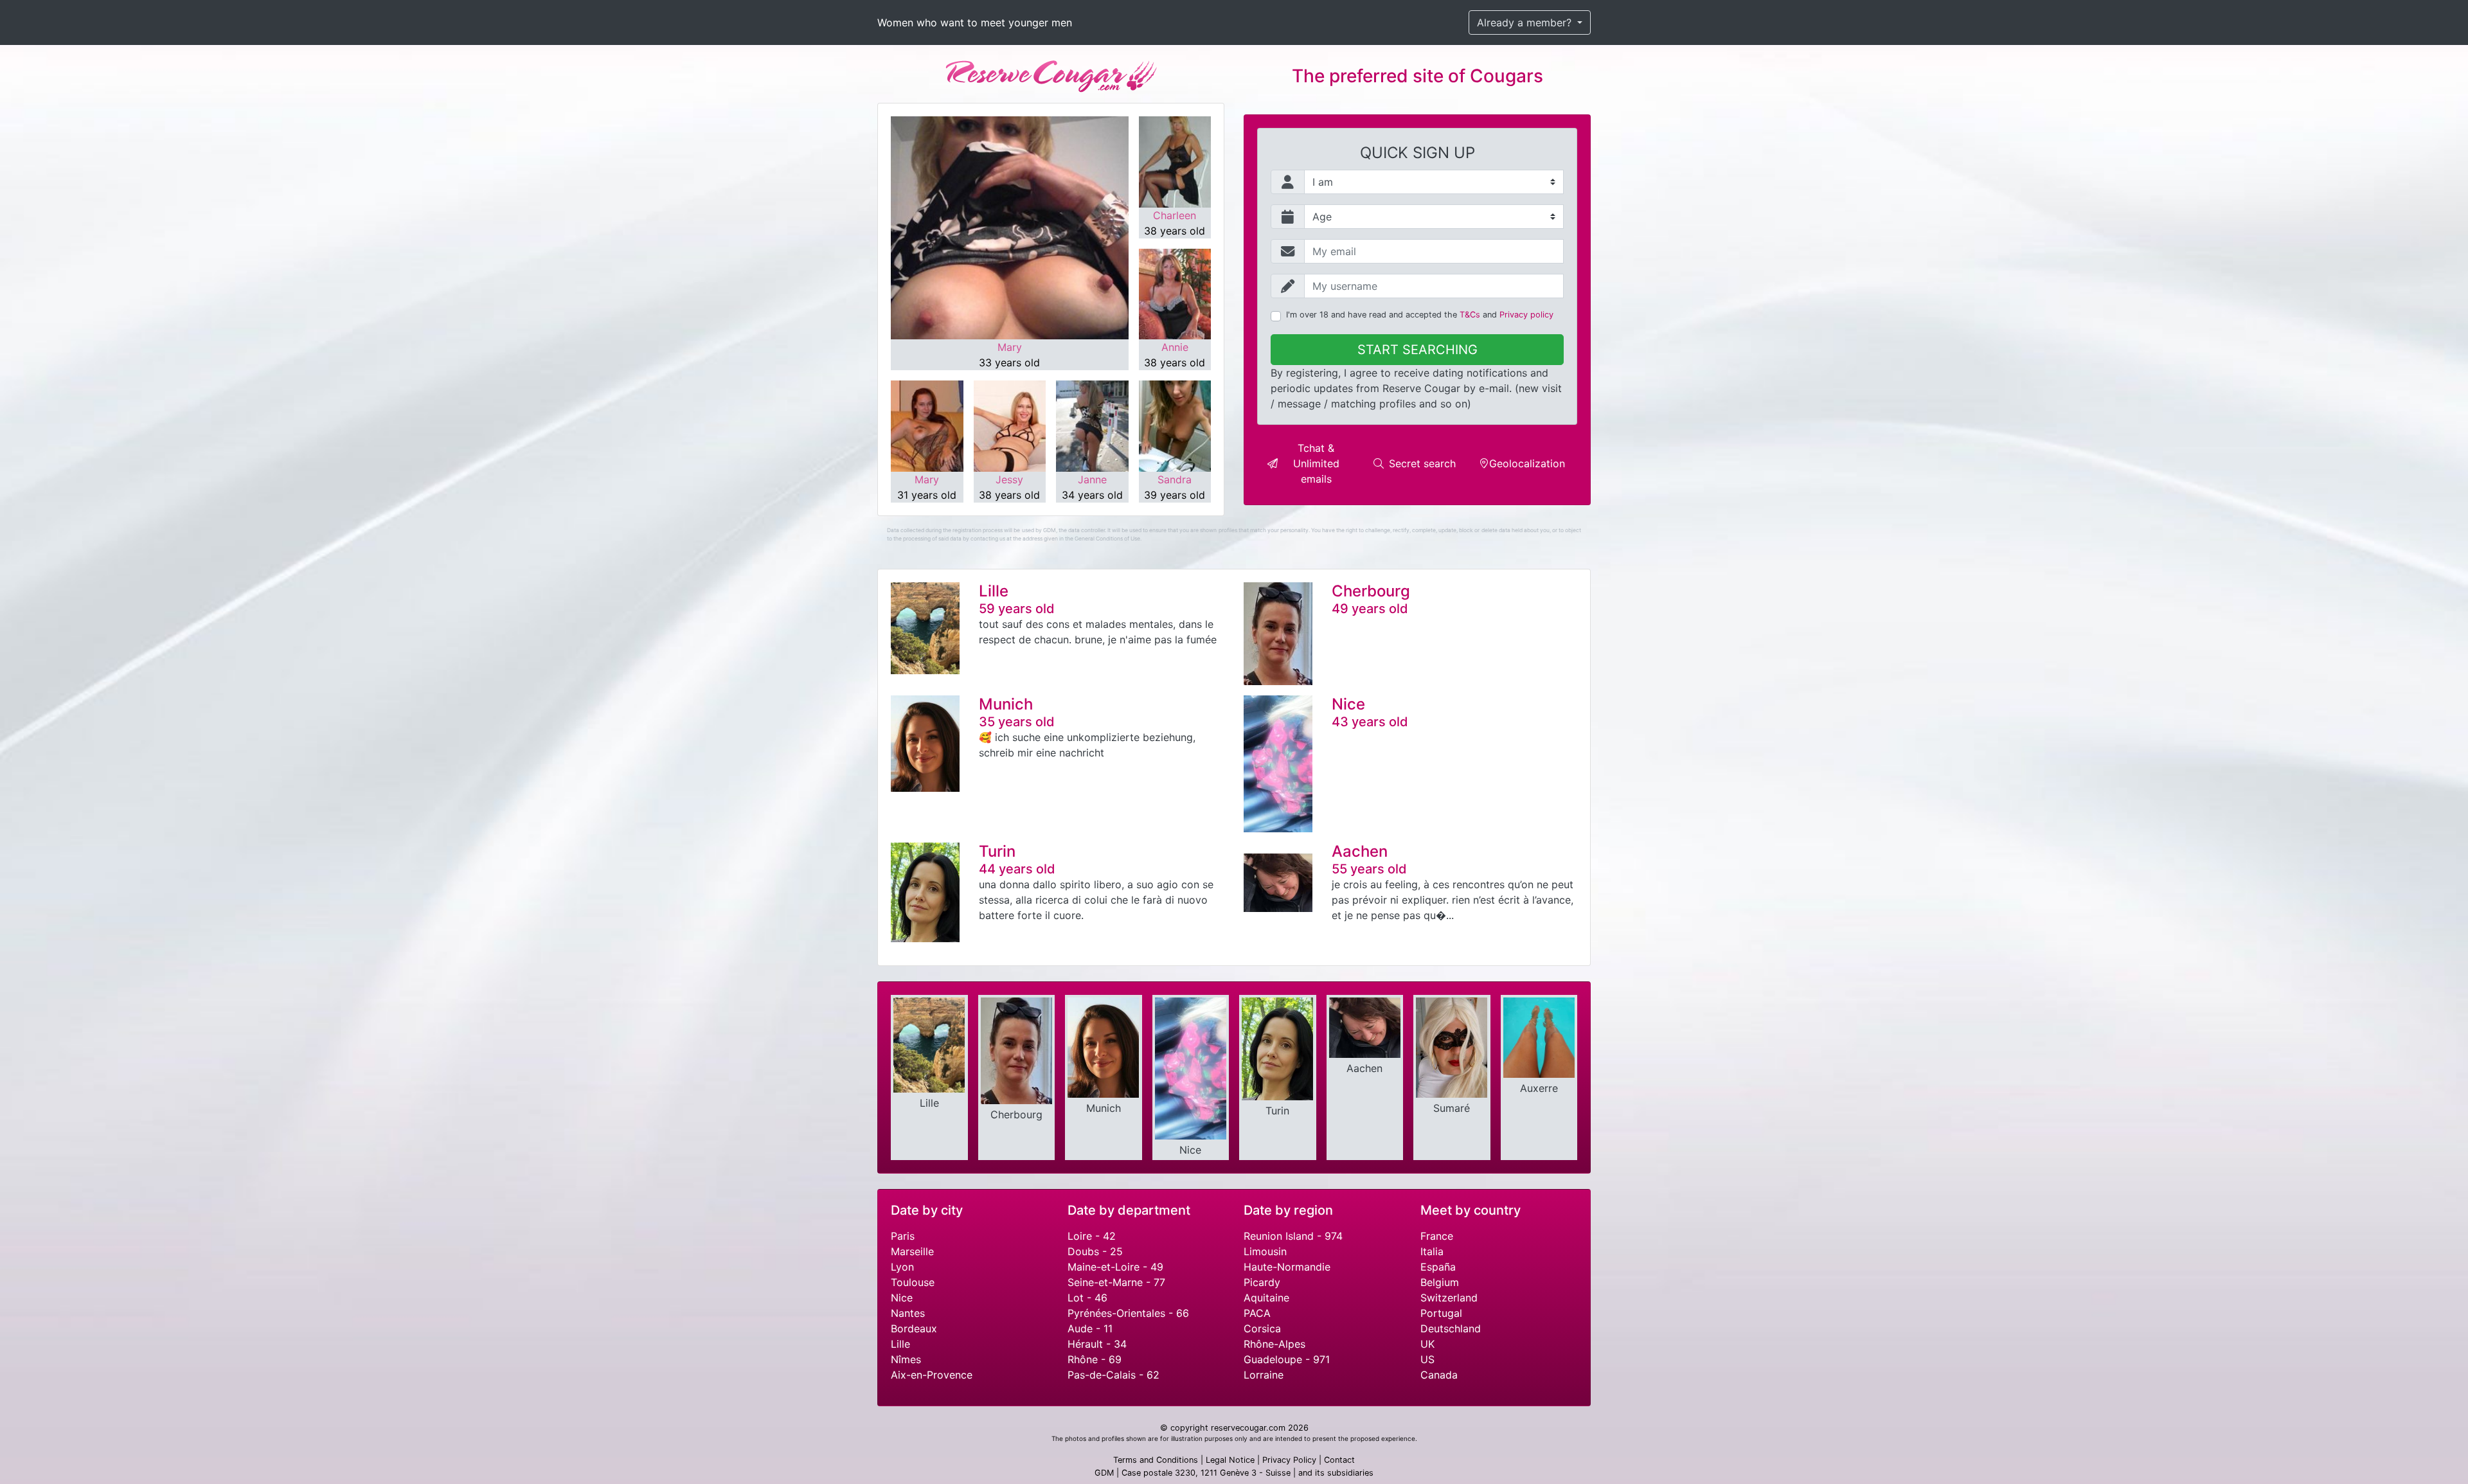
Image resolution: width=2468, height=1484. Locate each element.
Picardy (1262, 1282)
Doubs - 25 (1095, 1251)
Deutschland (1451, 1328)
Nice (902, 1298)
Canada (1439, 1375)
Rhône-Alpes (1274, 1344)
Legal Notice (1230, 1460)
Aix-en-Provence (932, 1375)
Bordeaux (914, 1328)
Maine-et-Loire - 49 (1115, 1267)
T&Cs (1470, 315)
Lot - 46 (1087, 1298)
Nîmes (906, 1359)
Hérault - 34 (1097, 1344)
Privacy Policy (1289, 1460)
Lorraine (1264, 1375)
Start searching (1417, 350)
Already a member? (1526, 22)
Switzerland (1449, 1298)
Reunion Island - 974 (1293, 1236)
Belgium (1440, 1282)
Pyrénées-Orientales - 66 (1128, 1313)
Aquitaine (1266, 1298)
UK (1427, 1344)
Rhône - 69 (1095, 1359)
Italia (1432, 1251)
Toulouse (913, 1282)
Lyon (902, 1267)
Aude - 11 (1090, 1328)
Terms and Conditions (1156, 1460)
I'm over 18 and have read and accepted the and (1420, 315)
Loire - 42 (1092, 1236)
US (1427, 1359)
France (1437, 1236)
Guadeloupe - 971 (1287, 1359)
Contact (1339, 1460)
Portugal (1441, 1313)
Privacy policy (1526, 315)
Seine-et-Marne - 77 (1116, 1282)
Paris (903, 1236)
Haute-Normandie (1287, 1267)
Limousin (1265, 1251)
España (1438, 1267)
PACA (1257, 1313)
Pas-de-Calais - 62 (1113, 1375)
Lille (900, 1344)
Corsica (1262, 1328)
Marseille (912, 1251)
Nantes (908, 1313)
